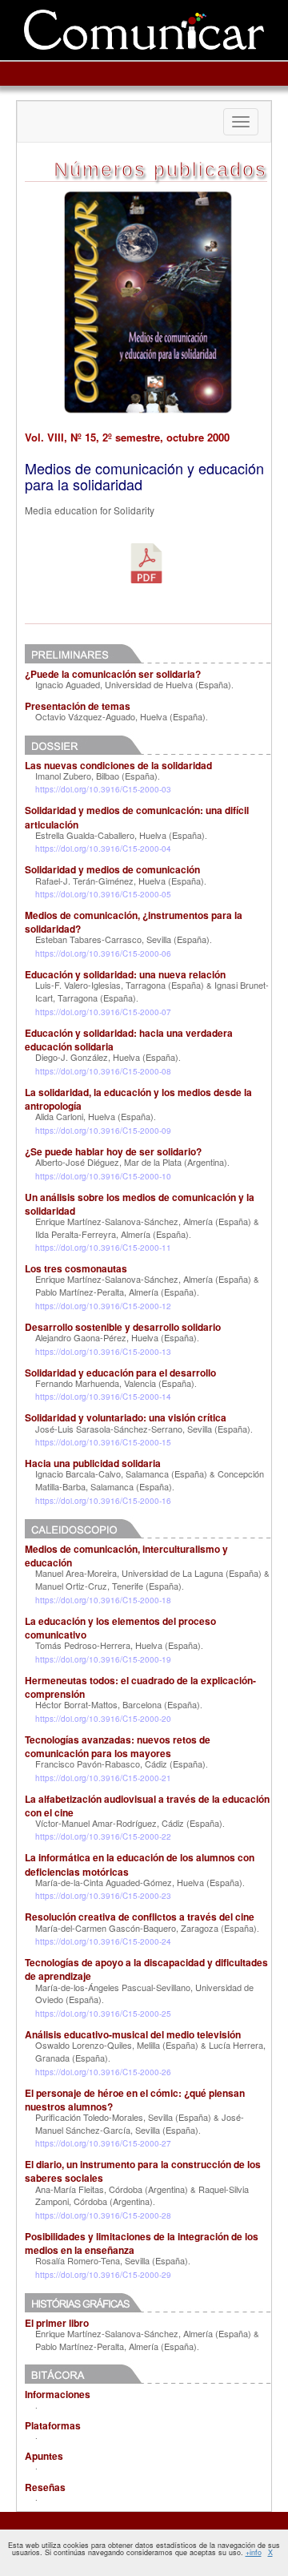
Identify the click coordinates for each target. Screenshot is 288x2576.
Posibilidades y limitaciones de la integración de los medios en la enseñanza (142, 2243)
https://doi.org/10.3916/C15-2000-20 (103, 1719)
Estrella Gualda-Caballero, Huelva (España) (120, 835)
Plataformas (53, 2425)
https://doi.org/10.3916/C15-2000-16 (103, 1501)
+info (254, 2552)
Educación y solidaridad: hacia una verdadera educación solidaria (129, 1040)
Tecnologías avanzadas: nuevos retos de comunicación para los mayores (118, 1746)
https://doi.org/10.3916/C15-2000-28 (103, 2215)
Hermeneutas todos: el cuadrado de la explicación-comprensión (140, 1687)
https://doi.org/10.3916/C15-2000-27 (103, 2143)
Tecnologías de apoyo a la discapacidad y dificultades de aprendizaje (146, 1969)
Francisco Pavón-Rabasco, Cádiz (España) (120, 1764)
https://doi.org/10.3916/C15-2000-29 (103, 2275)
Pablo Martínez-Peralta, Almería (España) (116, 1292)
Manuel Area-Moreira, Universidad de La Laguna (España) (148, 1573)
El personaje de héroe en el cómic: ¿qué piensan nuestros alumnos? (135, 2100)
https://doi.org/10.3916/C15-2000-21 (103, 1778)
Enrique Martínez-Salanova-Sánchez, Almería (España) (143, 1221)
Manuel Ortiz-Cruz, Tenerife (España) (108, 1586)
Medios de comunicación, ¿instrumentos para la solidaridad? (134, 922)
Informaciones (58, 2394)
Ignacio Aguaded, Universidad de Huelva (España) (133, 684)
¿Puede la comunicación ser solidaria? (113, 674)
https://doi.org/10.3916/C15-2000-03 (103, 789)
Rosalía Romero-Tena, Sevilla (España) (112, 2260)
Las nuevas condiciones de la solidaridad (118, 765)
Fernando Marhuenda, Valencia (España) (115, 1383)
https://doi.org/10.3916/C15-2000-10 (103, 1176)
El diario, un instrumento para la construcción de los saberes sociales (143, 2171)
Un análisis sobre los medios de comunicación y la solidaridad (140, 1204)
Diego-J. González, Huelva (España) (107, 1057)
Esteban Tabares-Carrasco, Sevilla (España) (122, 939)
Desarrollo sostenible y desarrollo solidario (123, 1327)
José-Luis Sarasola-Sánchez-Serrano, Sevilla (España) (143, 1429)
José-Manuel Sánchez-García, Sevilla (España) (140, 2123)
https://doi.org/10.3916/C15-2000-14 (103, 1397)
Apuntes (44, 2456)
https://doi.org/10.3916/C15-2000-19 (103, 1659)
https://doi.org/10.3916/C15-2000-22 (103, 1836)
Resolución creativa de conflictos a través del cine (140, 1917)
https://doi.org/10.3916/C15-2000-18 (103, 1600)
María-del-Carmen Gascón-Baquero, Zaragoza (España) (146, 1928)
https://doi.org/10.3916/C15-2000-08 (103, 1071)
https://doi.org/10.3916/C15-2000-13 (103, 1352)
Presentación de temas (78, 706)
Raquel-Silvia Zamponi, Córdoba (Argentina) (142, 2195)
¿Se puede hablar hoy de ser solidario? (113, 1151)
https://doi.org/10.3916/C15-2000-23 (103, 1896)
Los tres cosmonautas (76, 1268)
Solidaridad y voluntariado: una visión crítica (126, 1417)
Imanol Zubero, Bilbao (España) (96, 776)
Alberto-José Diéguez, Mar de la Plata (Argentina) (131, 1162)
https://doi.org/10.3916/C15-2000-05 (103, 894)
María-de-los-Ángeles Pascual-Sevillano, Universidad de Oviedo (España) (144, 1993)
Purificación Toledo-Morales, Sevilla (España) (123, 2117)
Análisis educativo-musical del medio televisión (133, 2034)
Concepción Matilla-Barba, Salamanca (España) (150, 1480)
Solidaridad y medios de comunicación (112, 869)
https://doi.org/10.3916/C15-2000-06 (103, 953)
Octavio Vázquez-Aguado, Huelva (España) (120, 716)
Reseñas (45, 2487)
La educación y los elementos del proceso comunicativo (120, 1628)
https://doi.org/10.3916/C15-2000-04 (103, 849)
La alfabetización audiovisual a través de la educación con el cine (147, 1806)
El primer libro (57, 2323)
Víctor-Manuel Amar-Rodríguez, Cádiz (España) (129, 1823)
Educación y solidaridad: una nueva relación (125, 974)
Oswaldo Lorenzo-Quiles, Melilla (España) (117, 2045)
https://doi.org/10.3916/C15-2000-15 (103, 1442)
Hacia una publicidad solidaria (93, 1463)
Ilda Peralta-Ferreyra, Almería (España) (112, 1234)
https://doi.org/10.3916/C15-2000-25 (103, 2014)
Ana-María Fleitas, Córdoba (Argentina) (112, 2189)
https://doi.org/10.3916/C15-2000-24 (103, 1941)
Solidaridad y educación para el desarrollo (120, 1373)
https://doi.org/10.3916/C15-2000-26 (103, 2072)
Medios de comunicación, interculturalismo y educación (126, 1556)
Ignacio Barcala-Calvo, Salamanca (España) (121, 1473)
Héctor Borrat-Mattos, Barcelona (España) (118, 1704)
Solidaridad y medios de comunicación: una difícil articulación (137, 817)
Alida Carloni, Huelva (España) (94, 1116)
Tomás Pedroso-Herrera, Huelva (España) (118, 1645)
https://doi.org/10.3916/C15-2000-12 (103, 1306)
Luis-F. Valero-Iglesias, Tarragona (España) (120, 985)
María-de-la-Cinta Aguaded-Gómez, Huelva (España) (139, 1882)
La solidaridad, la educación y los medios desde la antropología (138, 1099)
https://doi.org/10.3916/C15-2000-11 (103, 1248)
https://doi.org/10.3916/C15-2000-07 (103, 1012)
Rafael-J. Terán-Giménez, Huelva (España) (120, 881)
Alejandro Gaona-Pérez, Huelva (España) (116, 1337)
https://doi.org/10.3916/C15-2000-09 (103, 1131)
